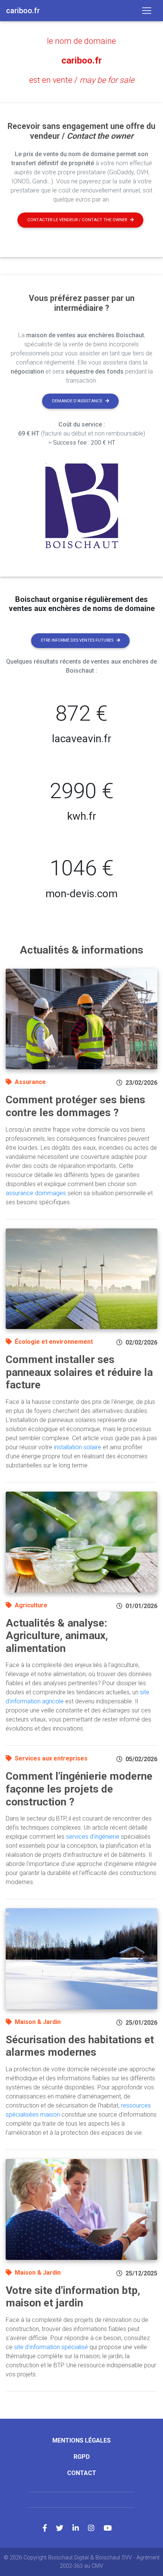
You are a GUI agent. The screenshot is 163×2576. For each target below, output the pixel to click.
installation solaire (78, 1447)
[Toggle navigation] (147, 11)
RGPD (82, 2457)
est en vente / (82, 80)
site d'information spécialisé (51, 2347)
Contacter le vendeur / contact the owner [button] (77, 220)
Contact (82, 2473)
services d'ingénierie (93, 1837)
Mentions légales (81, 2440)
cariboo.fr (82, 60)
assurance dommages (36, 1193)
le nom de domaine (81, 41)
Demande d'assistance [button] (77, 401)
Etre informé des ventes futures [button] (77, 640)
